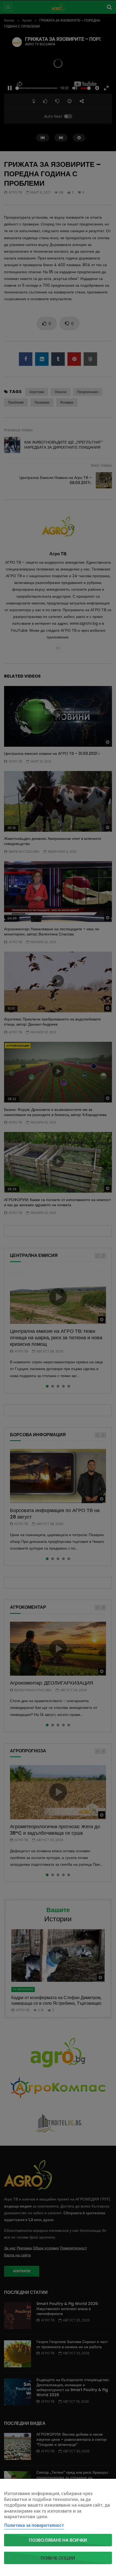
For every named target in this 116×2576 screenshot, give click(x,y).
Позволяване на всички (58, 2540)
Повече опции (58, 2558)
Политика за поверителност (34, 2525)
